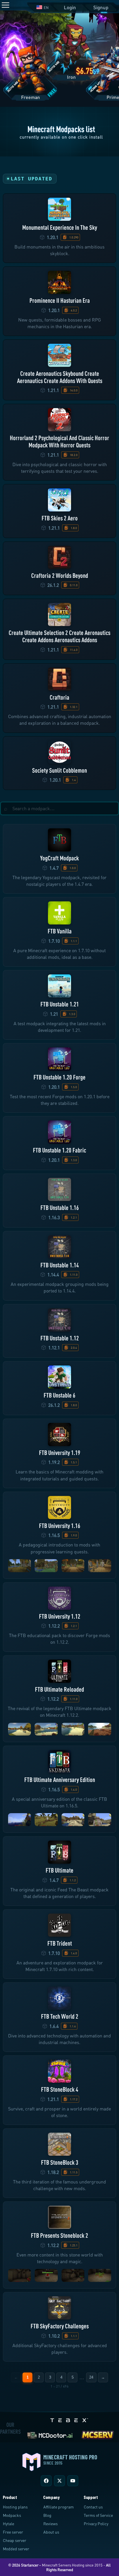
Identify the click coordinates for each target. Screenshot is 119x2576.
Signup (101, 7)
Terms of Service (98, 2515)
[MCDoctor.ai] (50, 2434)
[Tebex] (70, 2419)
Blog (47, 2515)
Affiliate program (58, 2507)
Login (70, 7)
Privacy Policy (96, 2524)
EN (46, 8)
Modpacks (12, 2515)
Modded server (16, 2549)
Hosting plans (15, 2507)
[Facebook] (46, 2481)
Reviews (51, 2524)
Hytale (9, 2524)
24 (91, 2377)
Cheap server (15, 2540)
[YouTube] (73, 2481)
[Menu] (5, 5)
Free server (13, 2532)
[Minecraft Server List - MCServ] (97, 2434)
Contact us (93, 2507)
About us (51, 2532)
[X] (59, 2481)
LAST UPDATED (31, 179)
